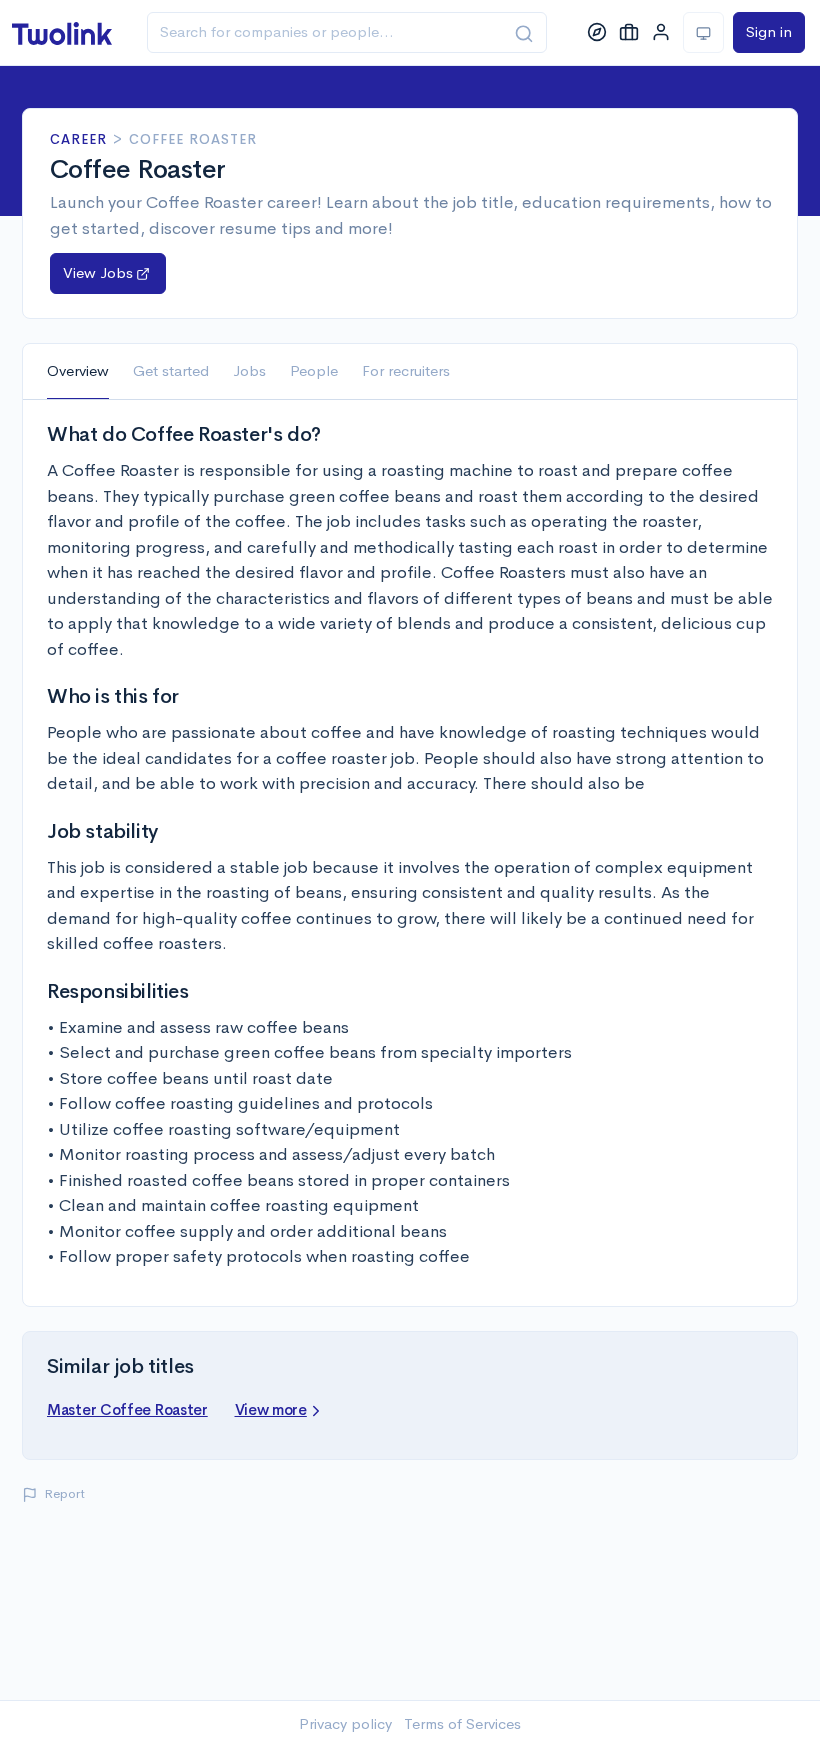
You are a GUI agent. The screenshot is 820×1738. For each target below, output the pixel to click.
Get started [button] (171, 370)
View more (271, 1409)
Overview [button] (78, 370)
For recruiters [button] (406, 370)
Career (78, 139)
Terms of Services (462, 1723)
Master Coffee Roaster (127, 1409)
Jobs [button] (249, 370)
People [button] (314, 370)
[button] (108, 273)
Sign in (769, 31)
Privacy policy (345, 1723)
